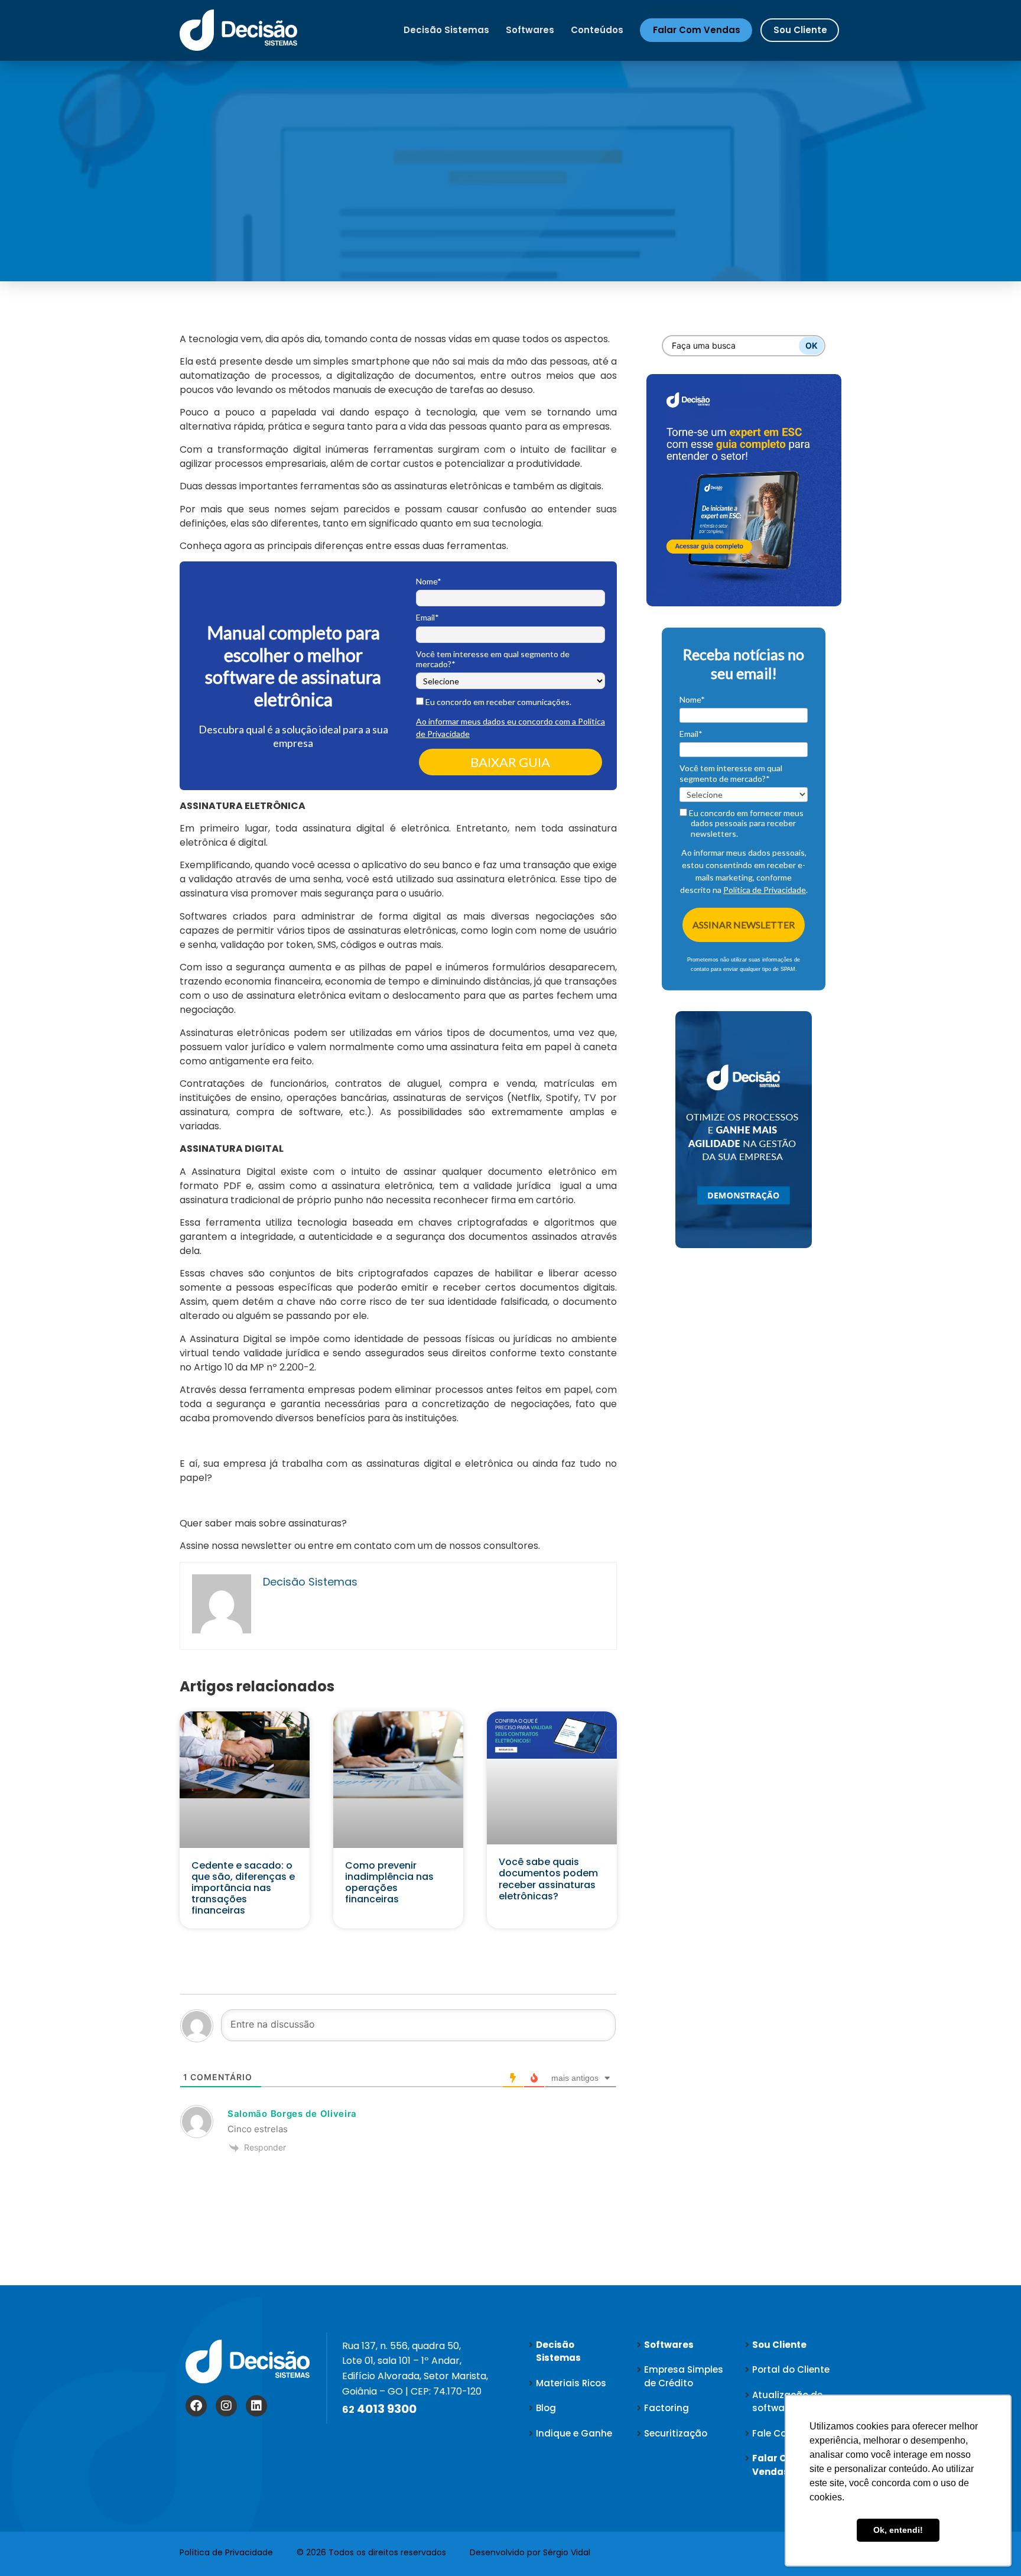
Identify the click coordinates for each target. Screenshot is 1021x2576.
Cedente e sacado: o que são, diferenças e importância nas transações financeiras (243, 1888)
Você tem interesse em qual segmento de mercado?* (493, 659)
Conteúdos (597, 30)
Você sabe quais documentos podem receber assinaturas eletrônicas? (548, 1879)
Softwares (530, 30)
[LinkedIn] (256, 2406)
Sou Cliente (800, 30)
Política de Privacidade (765, 890)
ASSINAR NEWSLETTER (744, 925)
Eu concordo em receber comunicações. (498, 702)
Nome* (429, 581)
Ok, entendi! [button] (898, 2530)
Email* (427, 617)
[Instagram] (226, 2406)
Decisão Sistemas (446, 30)
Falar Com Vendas (697, 30)
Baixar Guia (510, 762)
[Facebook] (196, 2406)
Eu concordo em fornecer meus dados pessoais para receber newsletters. (745, 823)
